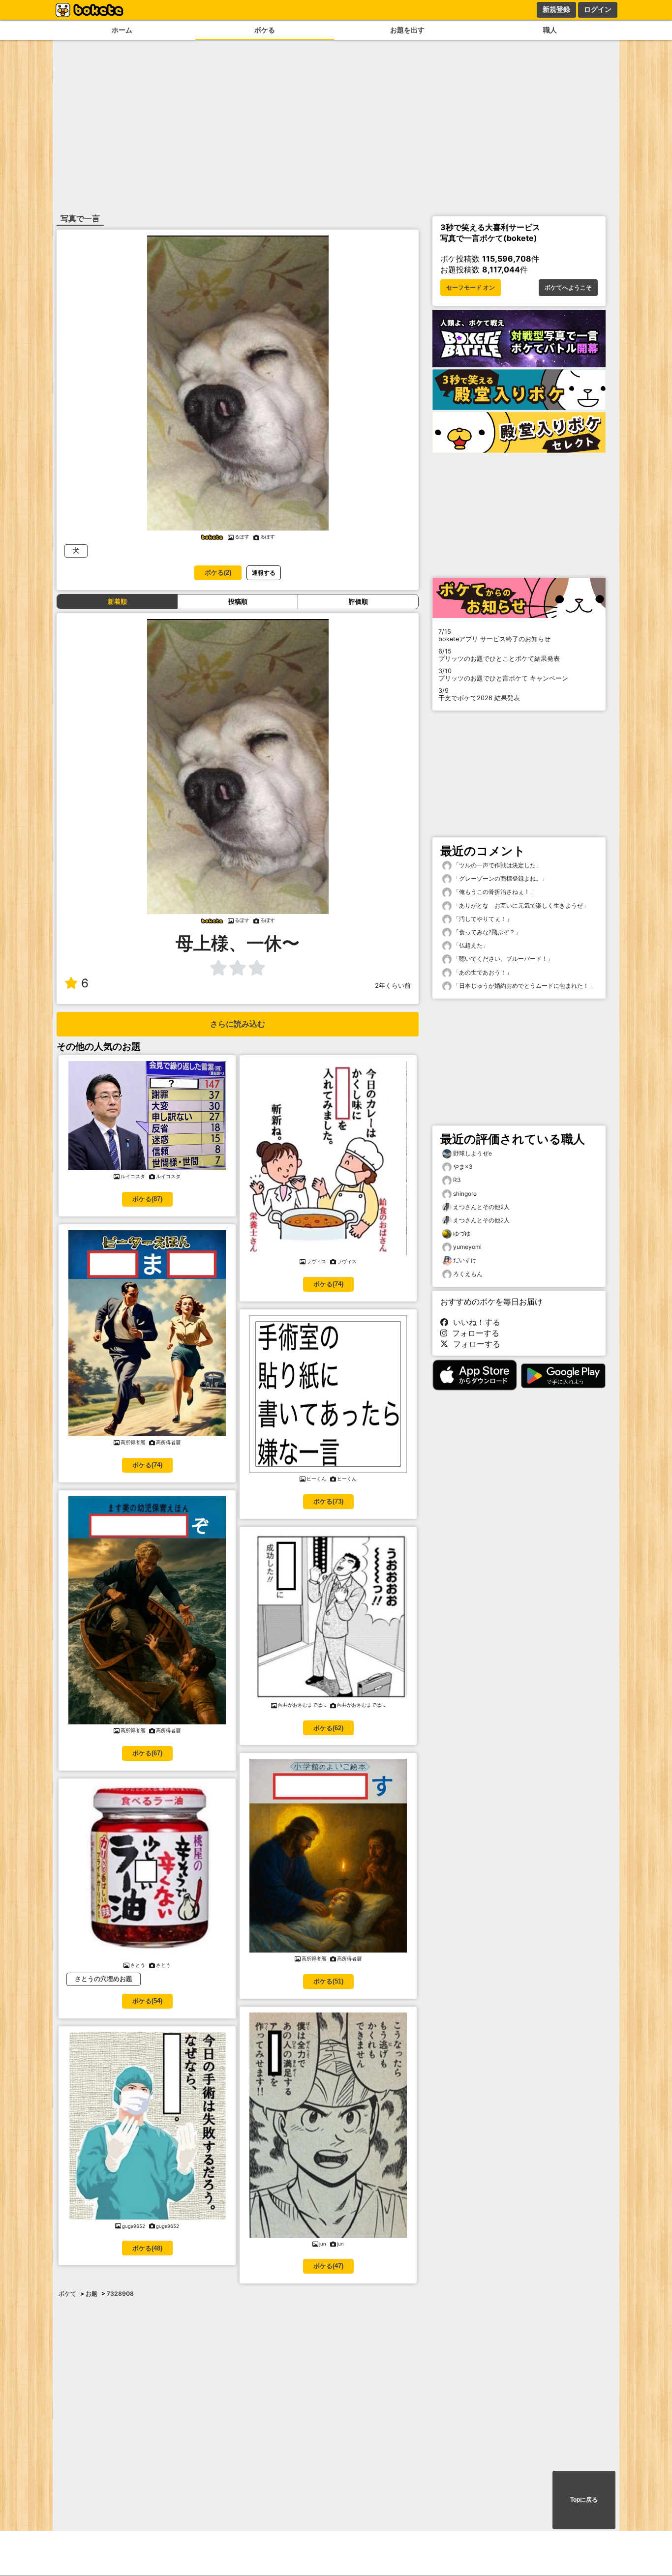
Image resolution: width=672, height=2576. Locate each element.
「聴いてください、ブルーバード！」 (503, 959)
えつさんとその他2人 (481, 1207)
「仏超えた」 (470, 945)
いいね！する (474, 1322)
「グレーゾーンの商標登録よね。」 (500, 878)
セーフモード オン (471, 288)
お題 (92, 2294)
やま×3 (463, 1167)
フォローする (473, 1333)
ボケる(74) (147, 1465)
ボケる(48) (147, 2248)
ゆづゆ (462, 1233)
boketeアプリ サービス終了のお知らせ (494, 635)
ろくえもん (468, 1274)
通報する (264, 573)
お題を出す (407, 30)
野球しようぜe (473, 1153)
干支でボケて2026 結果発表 (479, 694)
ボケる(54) (147, 2001)
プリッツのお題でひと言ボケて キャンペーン (503, 675)
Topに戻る (584, 2500)
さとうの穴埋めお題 (104, 1979)
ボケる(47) (328, 2266)
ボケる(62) (328, 1728)
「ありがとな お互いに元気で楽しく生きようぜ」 (520, 905)
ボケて (67, 2294)
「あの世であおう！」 (482, 972)
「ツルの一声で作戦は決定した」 (497, 865)
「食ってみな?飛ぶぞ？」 (486, 932)
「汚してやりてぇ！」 (482, 919)
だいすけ (465, 1260)
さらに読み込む (238, 1024)
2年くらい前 (393, 986)
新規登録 (556, 9)
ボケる (265, 30)
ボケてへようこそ (568, 288)
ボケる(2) (218, 573)
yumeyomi (467, 1247)
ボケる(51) (328, 1981)
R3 (457, 1180)
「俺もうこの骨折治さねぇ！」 (494, 892)
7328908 (120, 2294)
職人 (550, 30)
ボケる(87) (147, 1199)
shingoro (465, 1194)
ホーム (122, 30)
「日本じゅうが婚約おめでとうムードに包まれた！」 (523, 986)
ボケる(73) (328, 1501)
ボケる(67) (147, 1753)
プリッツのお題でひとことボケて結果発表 (499, 655)
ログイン (598, 9)
